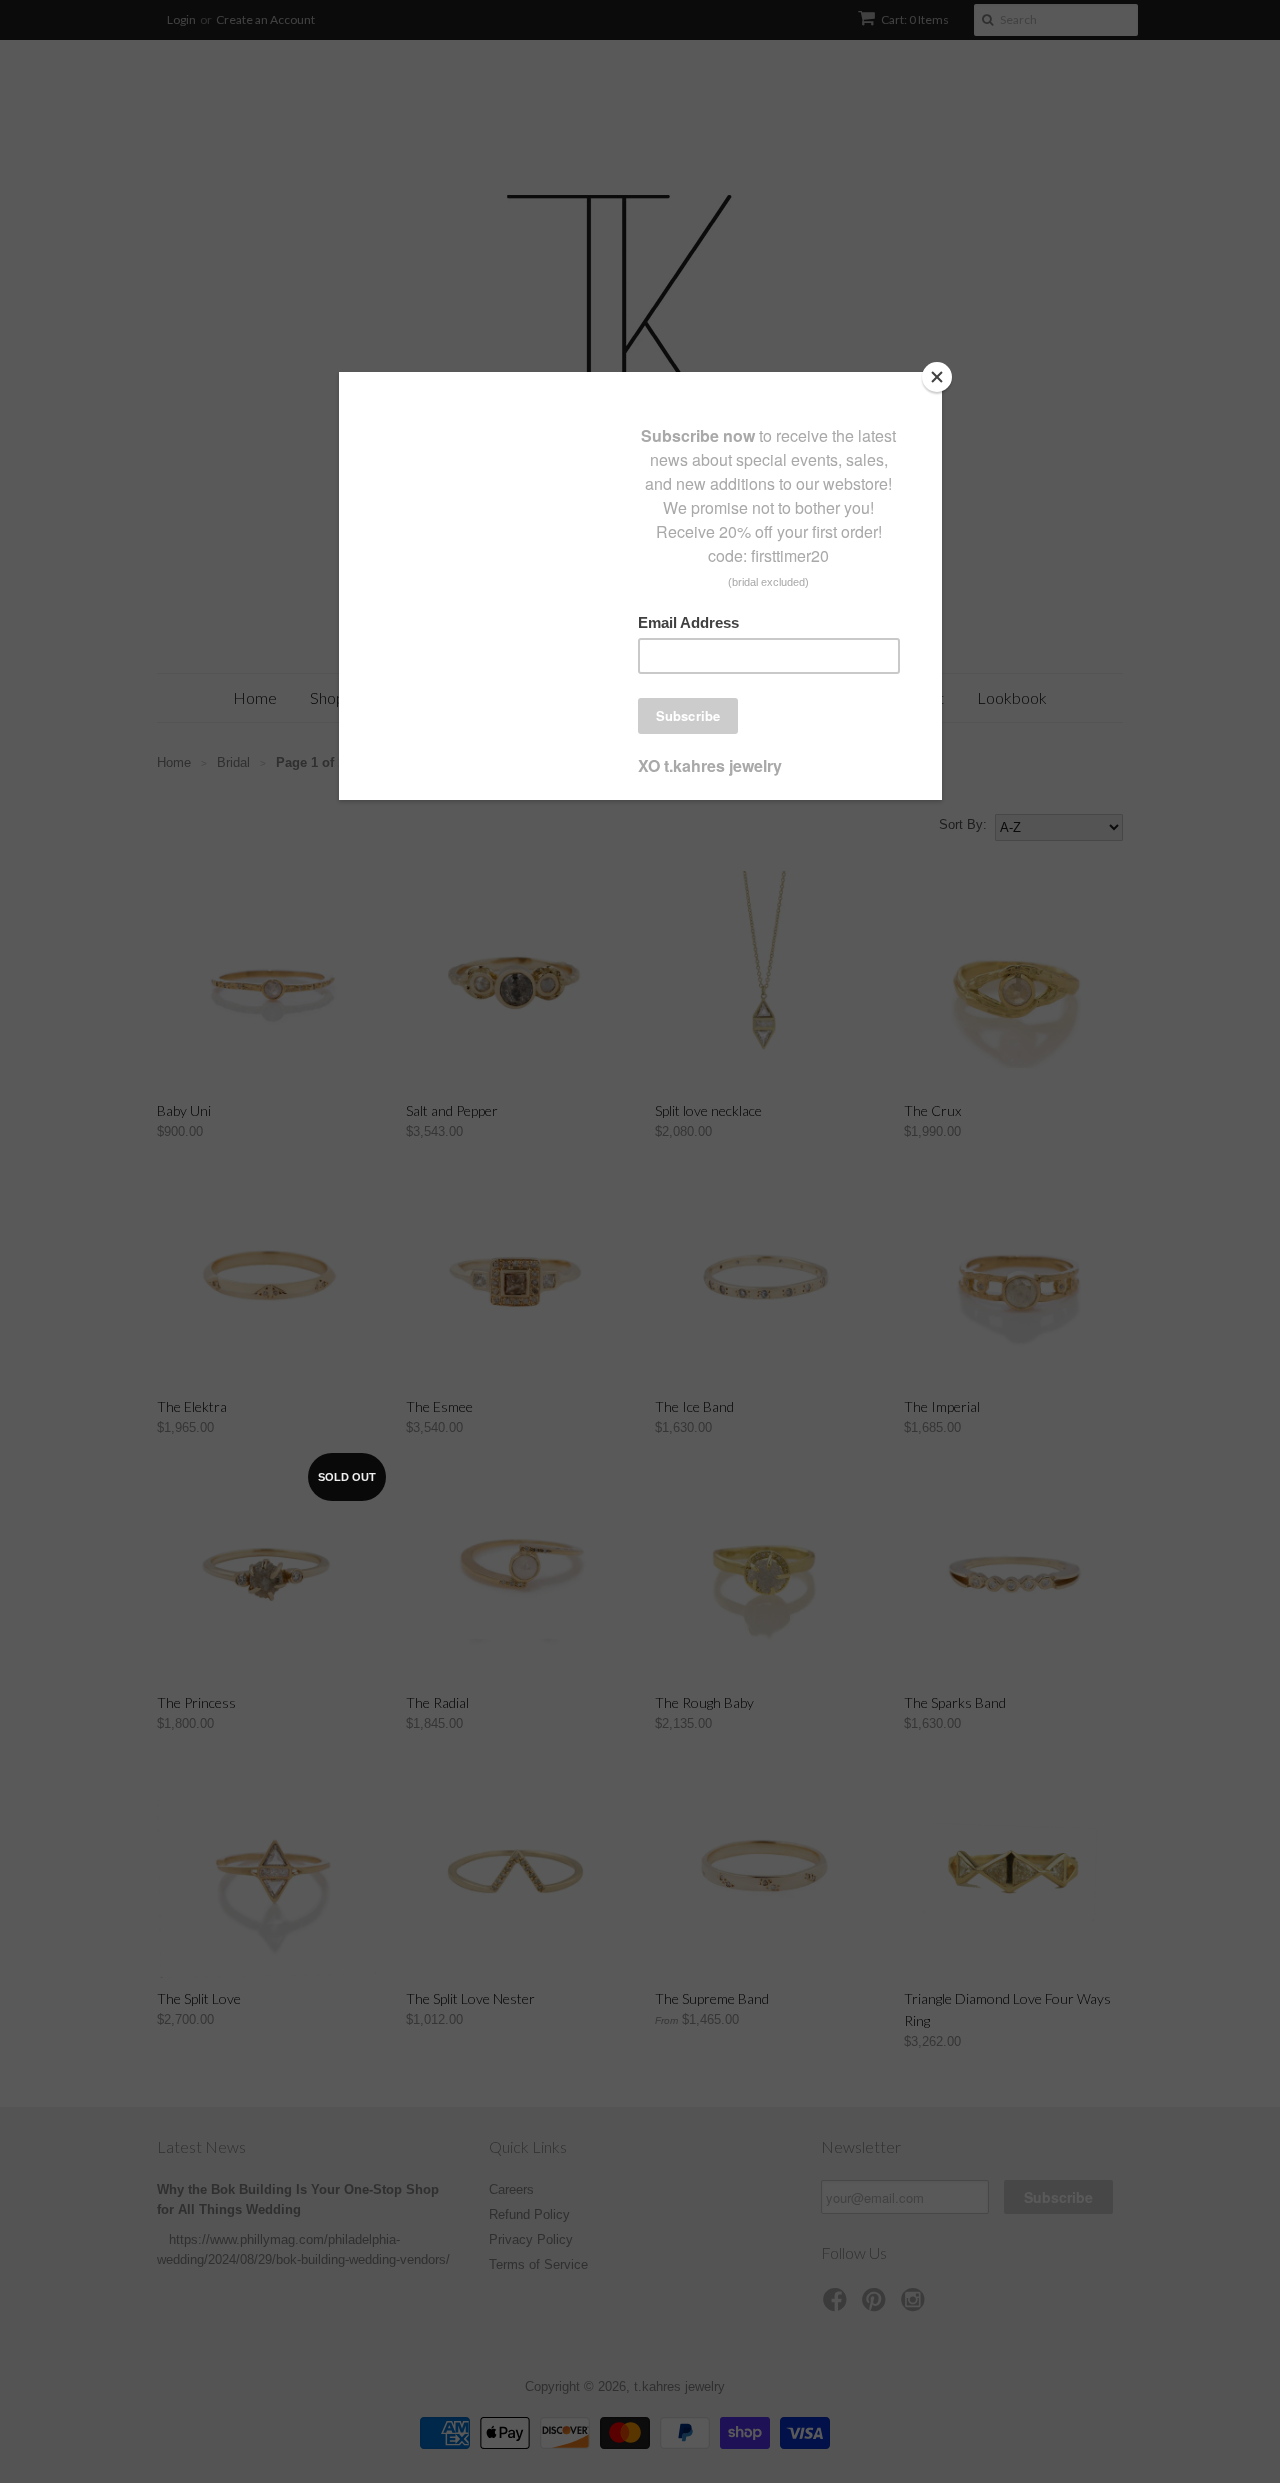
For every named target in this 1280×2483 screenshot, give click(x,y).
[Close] (937, 377)
